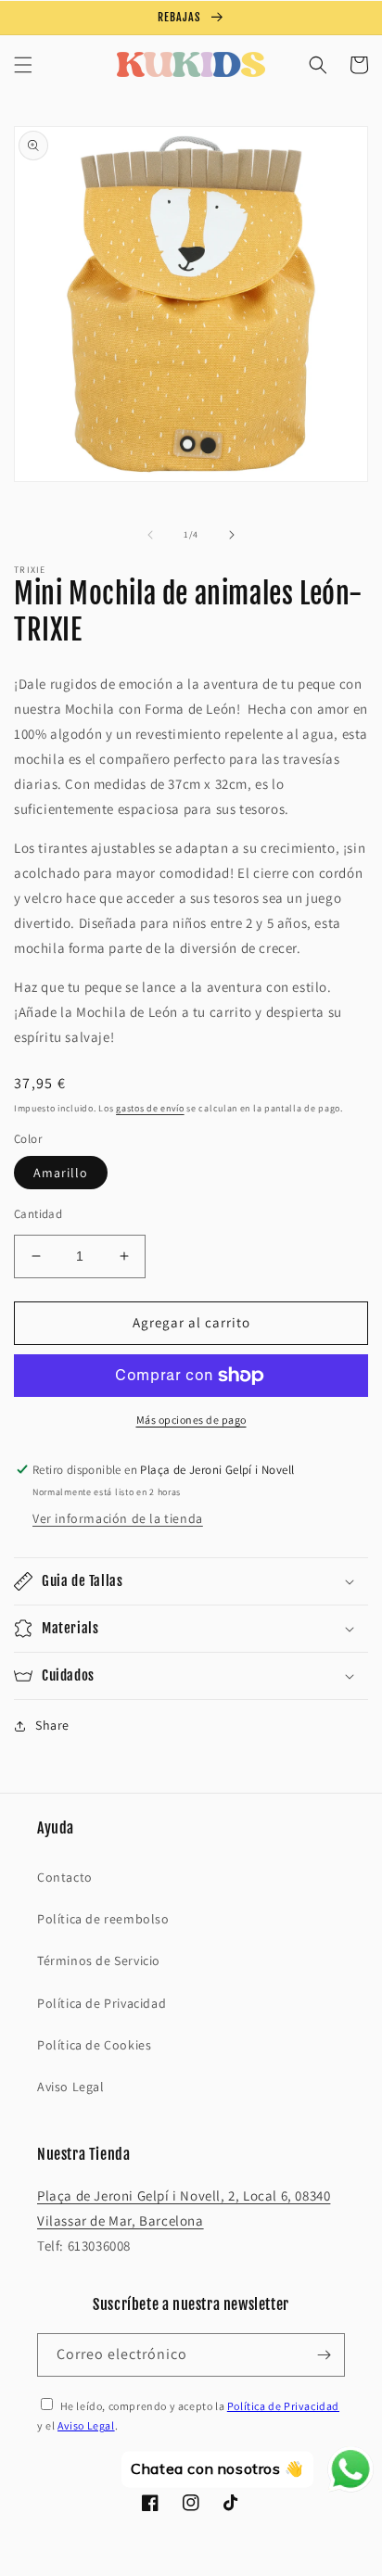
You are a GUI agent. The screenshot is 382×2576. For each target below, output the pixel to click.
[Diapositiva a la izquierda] (150, 535)
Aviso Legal (71, 2087)
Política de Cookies (94, 2045)
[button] (23, 65)
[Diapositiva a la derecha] (232, 535)
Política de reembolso (103, 1919)
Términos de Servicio (99, 1961)
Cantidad (38, 1214)
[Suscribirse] (324, 2355)
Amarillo (61, 1173)
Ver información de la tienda (118, 1518)
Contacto (65, 1877)
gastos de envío (150, 1108)
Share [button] (52, 1725)
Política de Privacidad (102, 2003)
